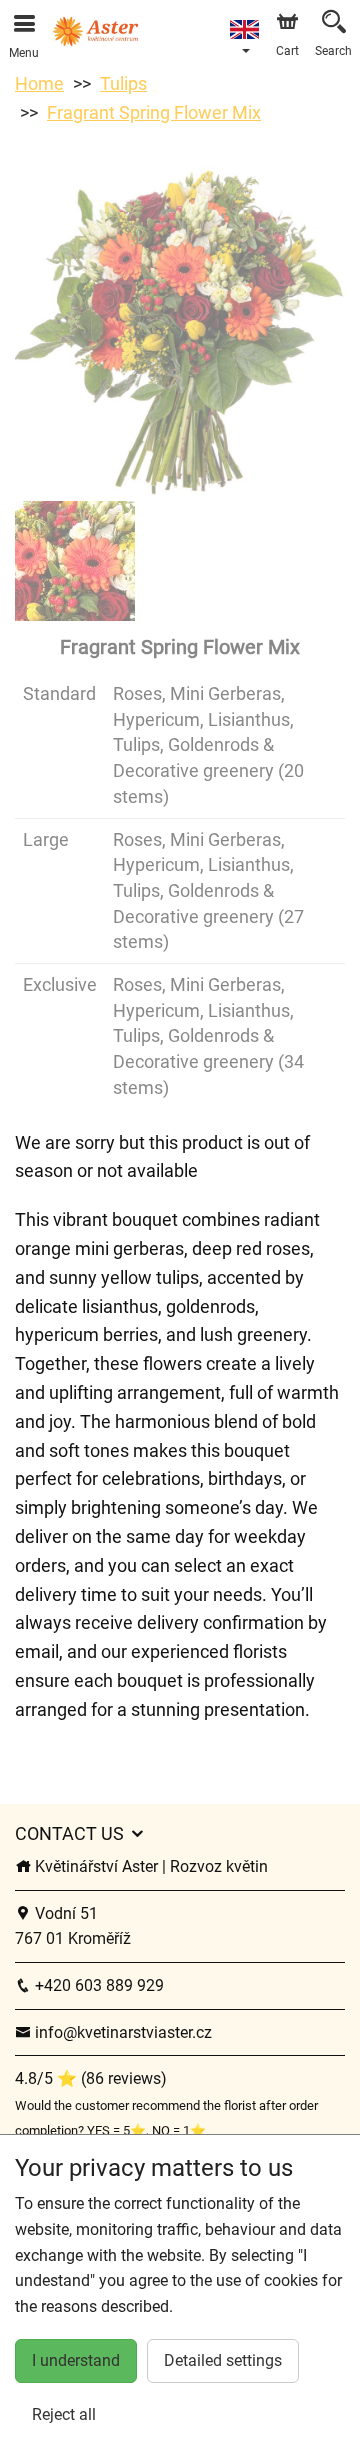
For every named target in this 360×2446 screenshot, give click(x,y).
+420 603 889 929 (97, 1985)
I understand (76, 2360)
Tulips (123, 83)
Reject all (64, 2414)
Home (39, 83)
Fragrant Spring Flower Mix (154, 112)
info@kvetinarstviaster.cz (121, 2032)
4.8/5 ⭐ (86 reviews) (91, 2078)
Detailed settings (223, 2360)
